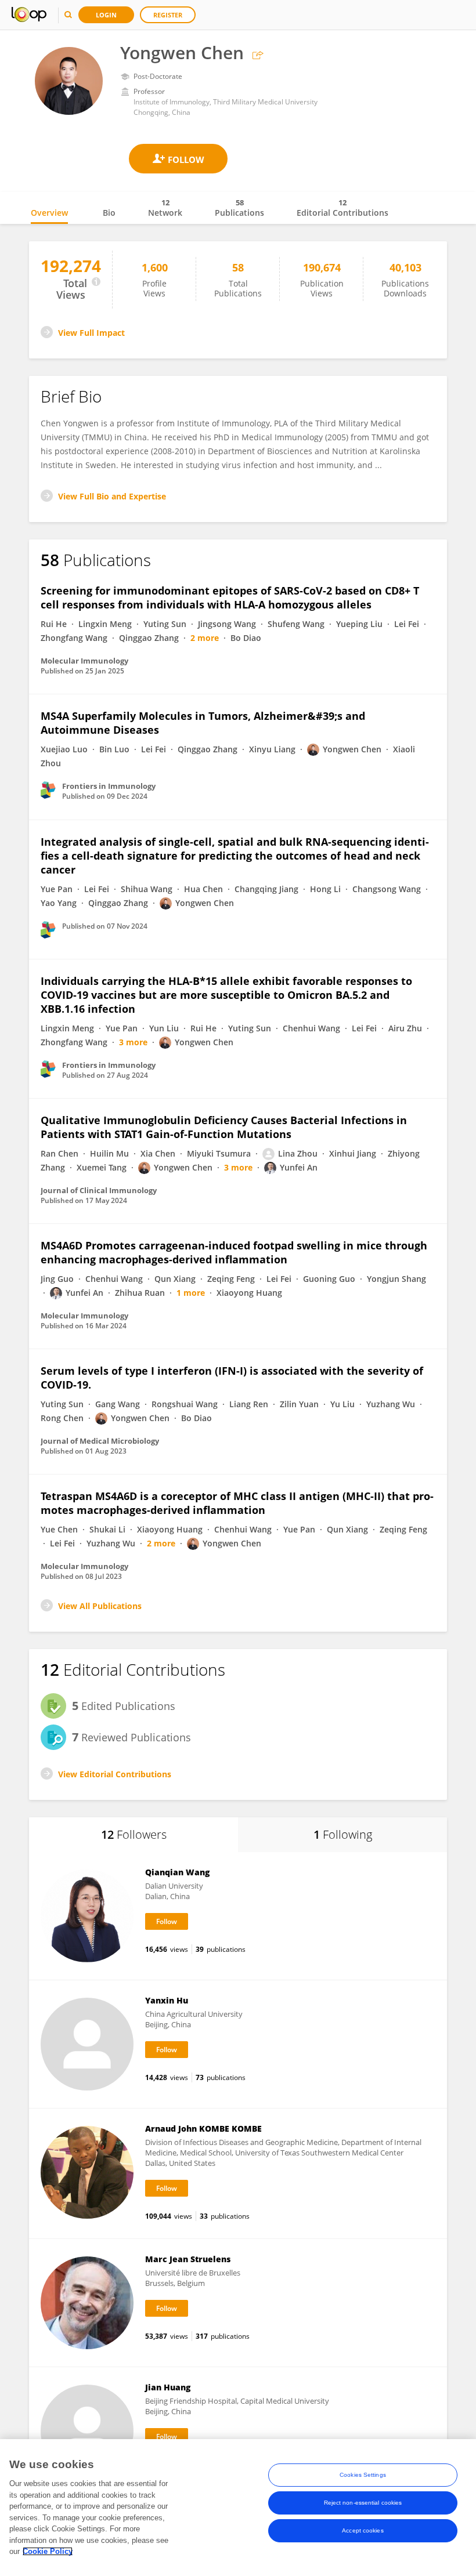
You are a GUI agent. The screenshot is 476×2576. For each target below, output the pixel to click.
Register (168, 15)
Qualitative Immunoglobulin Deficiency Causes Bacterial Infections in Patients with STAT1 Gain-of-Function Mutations (224, 1127)
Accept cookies (363, 2530)
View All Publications (100, 1606)
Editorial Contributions (342, 208)
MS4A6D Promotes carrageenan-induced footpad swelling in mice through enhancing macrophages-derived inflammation (234, 1252)
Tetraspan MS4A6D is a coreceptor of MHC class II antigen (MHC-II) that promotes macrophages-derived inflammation (237, 1503)
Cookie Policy (48, 2551)
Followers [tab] (134, 1834)
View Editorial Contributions (115, 1774)
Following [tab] (343, 1834)
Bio (109, 213)
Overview (49, 213)
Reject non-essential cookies (363, 2503)
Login (106, 15)
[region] (238, 2508)
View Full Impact (91, 333)
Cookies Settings (363, 2475)
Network (165, 208)
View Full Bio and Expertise (112, 496)
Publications (239, 208)
